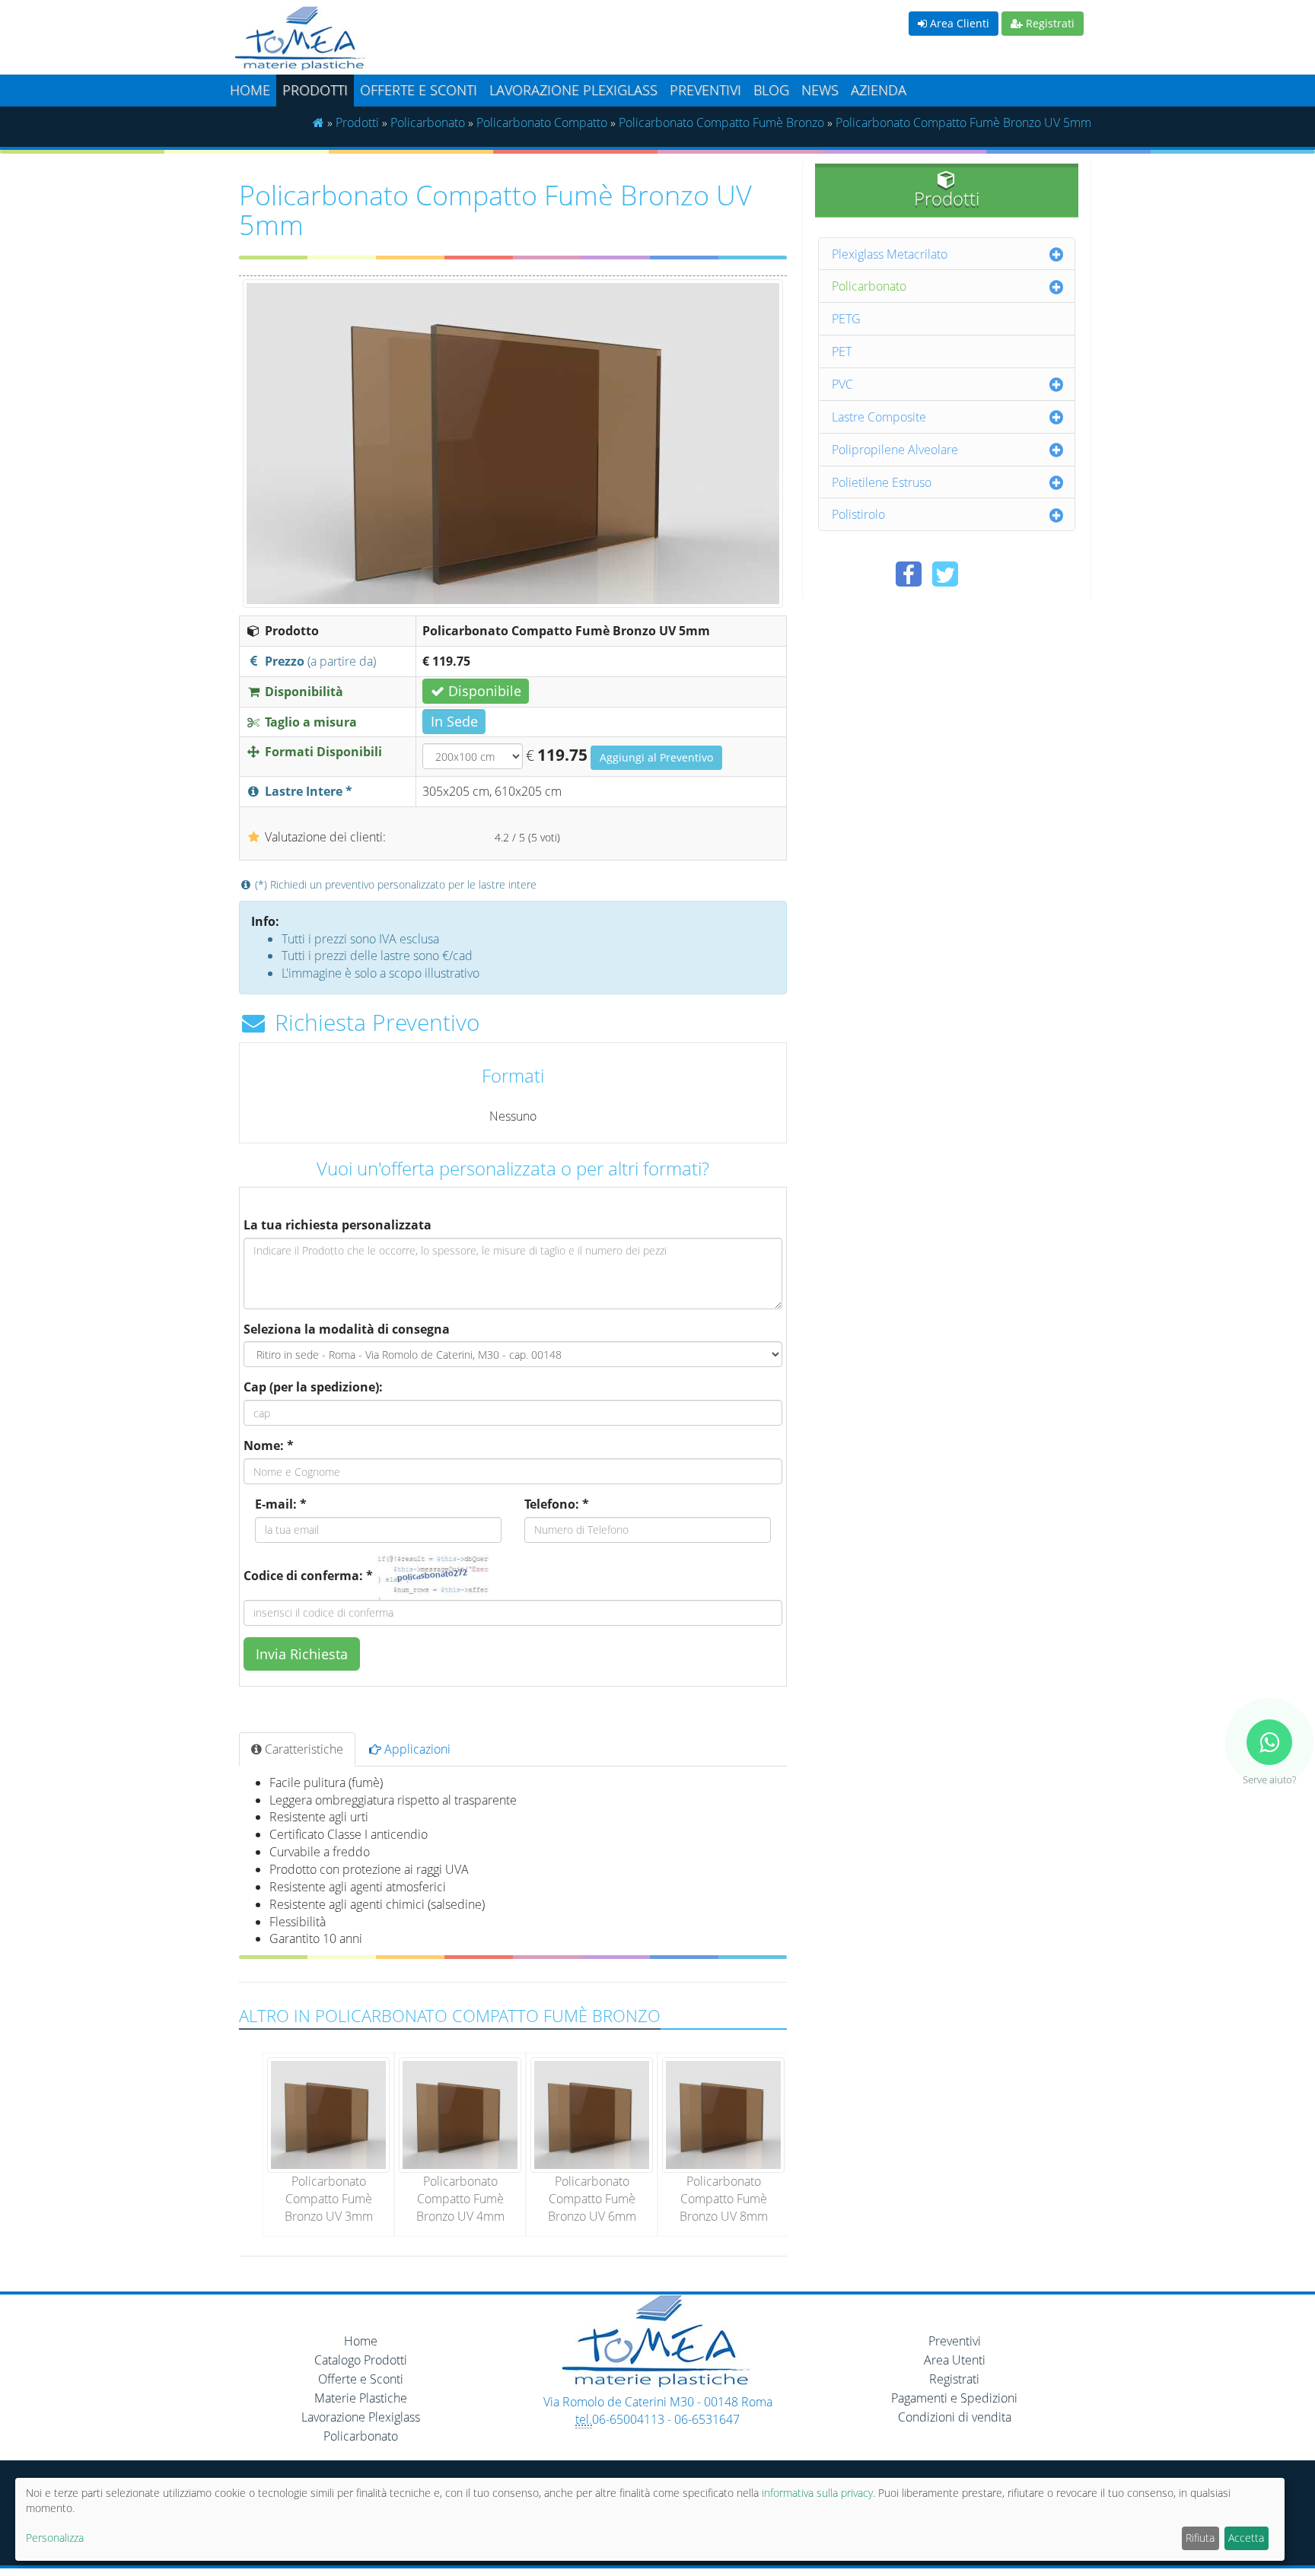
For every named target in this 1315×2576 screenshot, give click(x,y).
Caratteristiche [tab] (302, 1749)
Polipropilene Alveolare (895, 450)
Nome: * (269, 1445)
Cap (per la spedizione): (313, 1387)
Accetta (1246, 2538)
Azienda (879, 90)
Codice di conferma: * (308, 1576)
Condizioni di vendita (955, 2417)
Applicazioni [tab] (416, 1749)
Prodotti (315, 90)
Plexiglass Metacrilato (890, 254)
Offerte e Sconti (419, 90)
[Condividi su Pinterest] (982, 574)
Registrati (1049, 23)
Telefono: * (557, 1504)
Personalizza (55, 2538)
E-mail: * (281, 1504)
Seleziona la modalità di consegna (347, 1329)
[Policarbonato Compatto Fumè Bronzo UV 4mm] (460, 2113)
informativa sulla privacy (817, 2493)
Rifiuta (1200, 2538)
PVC (842, 384)
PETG (846, 319)
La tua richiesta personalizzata (338, 1225)
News (820, 90)
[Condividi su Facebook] (909, 574)
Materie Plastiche (361, 2398)
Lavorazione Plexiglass (361, 2417)
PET (842, 351)
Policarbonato (428, 122)
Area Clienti (958, 23)
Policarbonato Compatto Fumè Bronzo (721, 122)
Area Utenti (955, 2360)
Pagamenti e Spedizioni (954, 2398)
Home (250, 90)
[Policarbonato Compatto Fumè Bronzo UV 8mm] (723, 2113)
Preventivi (705, 90)
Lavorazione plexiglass (573, 90)
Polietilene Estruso (882, 482)
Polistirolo (858, 514)
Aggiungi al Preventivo (656, 757)
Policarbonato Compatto (542, 122)
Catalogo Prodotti (361, 2360)
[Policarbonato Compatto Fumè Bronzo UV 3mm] (328, 2113)
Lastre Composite (879, 417)
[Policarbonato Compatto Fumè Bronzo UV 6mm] (592, 2113)
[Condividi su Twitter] (945, 574)
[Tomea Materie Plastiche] (441, 40)
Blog (771, 90)
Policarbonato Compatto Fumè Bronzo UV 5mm (963, 122)
